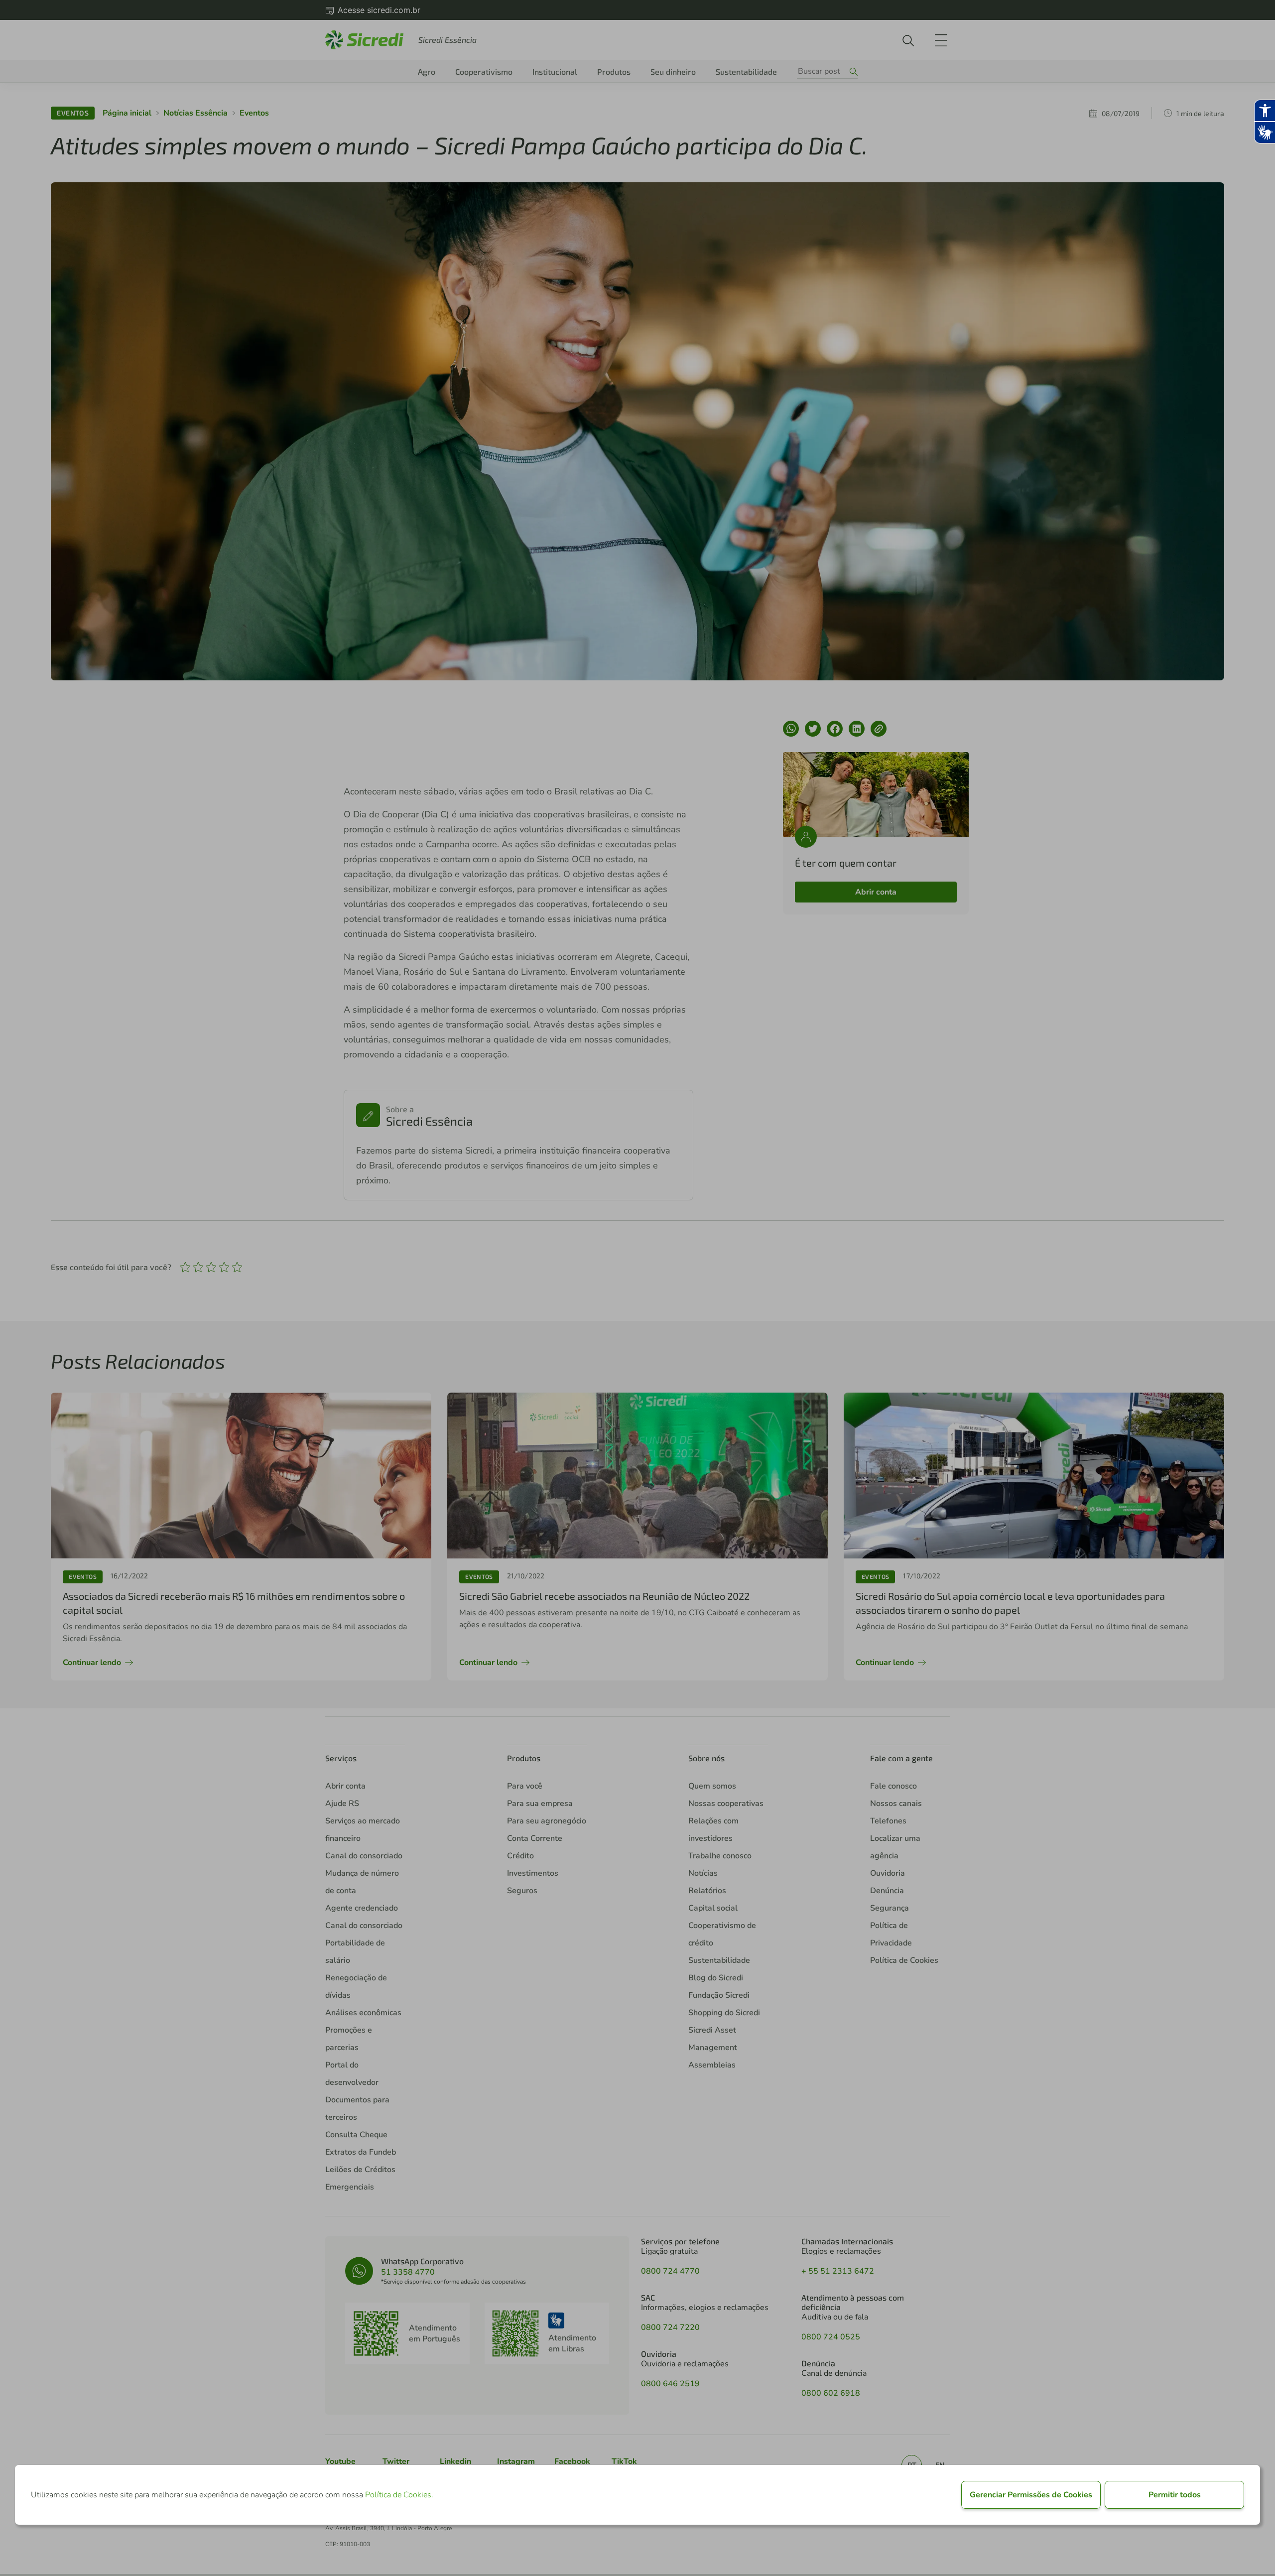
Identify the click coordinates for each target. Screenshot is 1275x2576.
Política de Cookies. (399, 2495)
